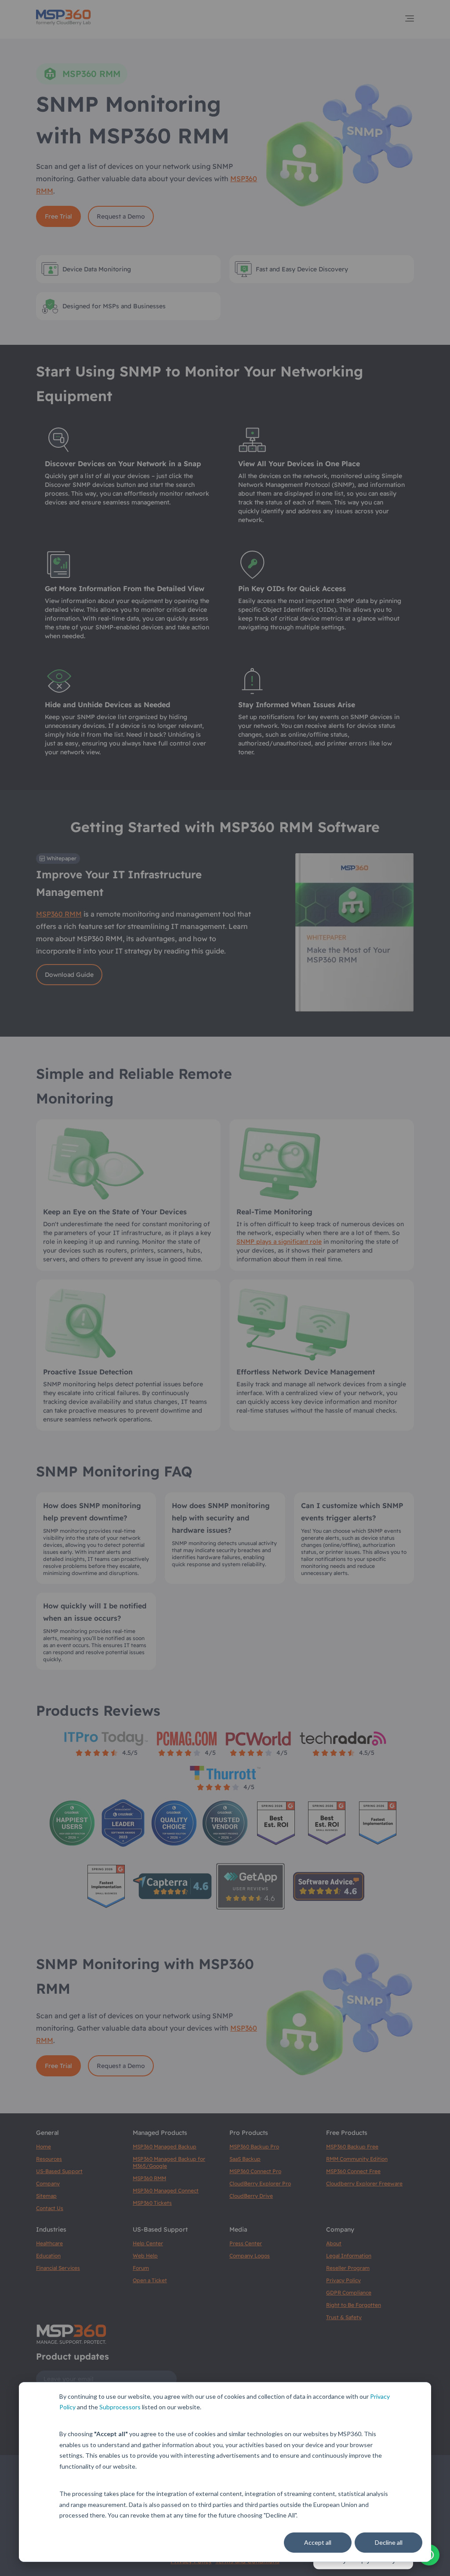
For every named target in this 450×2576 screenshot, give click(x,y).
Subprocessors (120, 2407)
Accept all (318, 2542)
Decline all (389, 2542)
